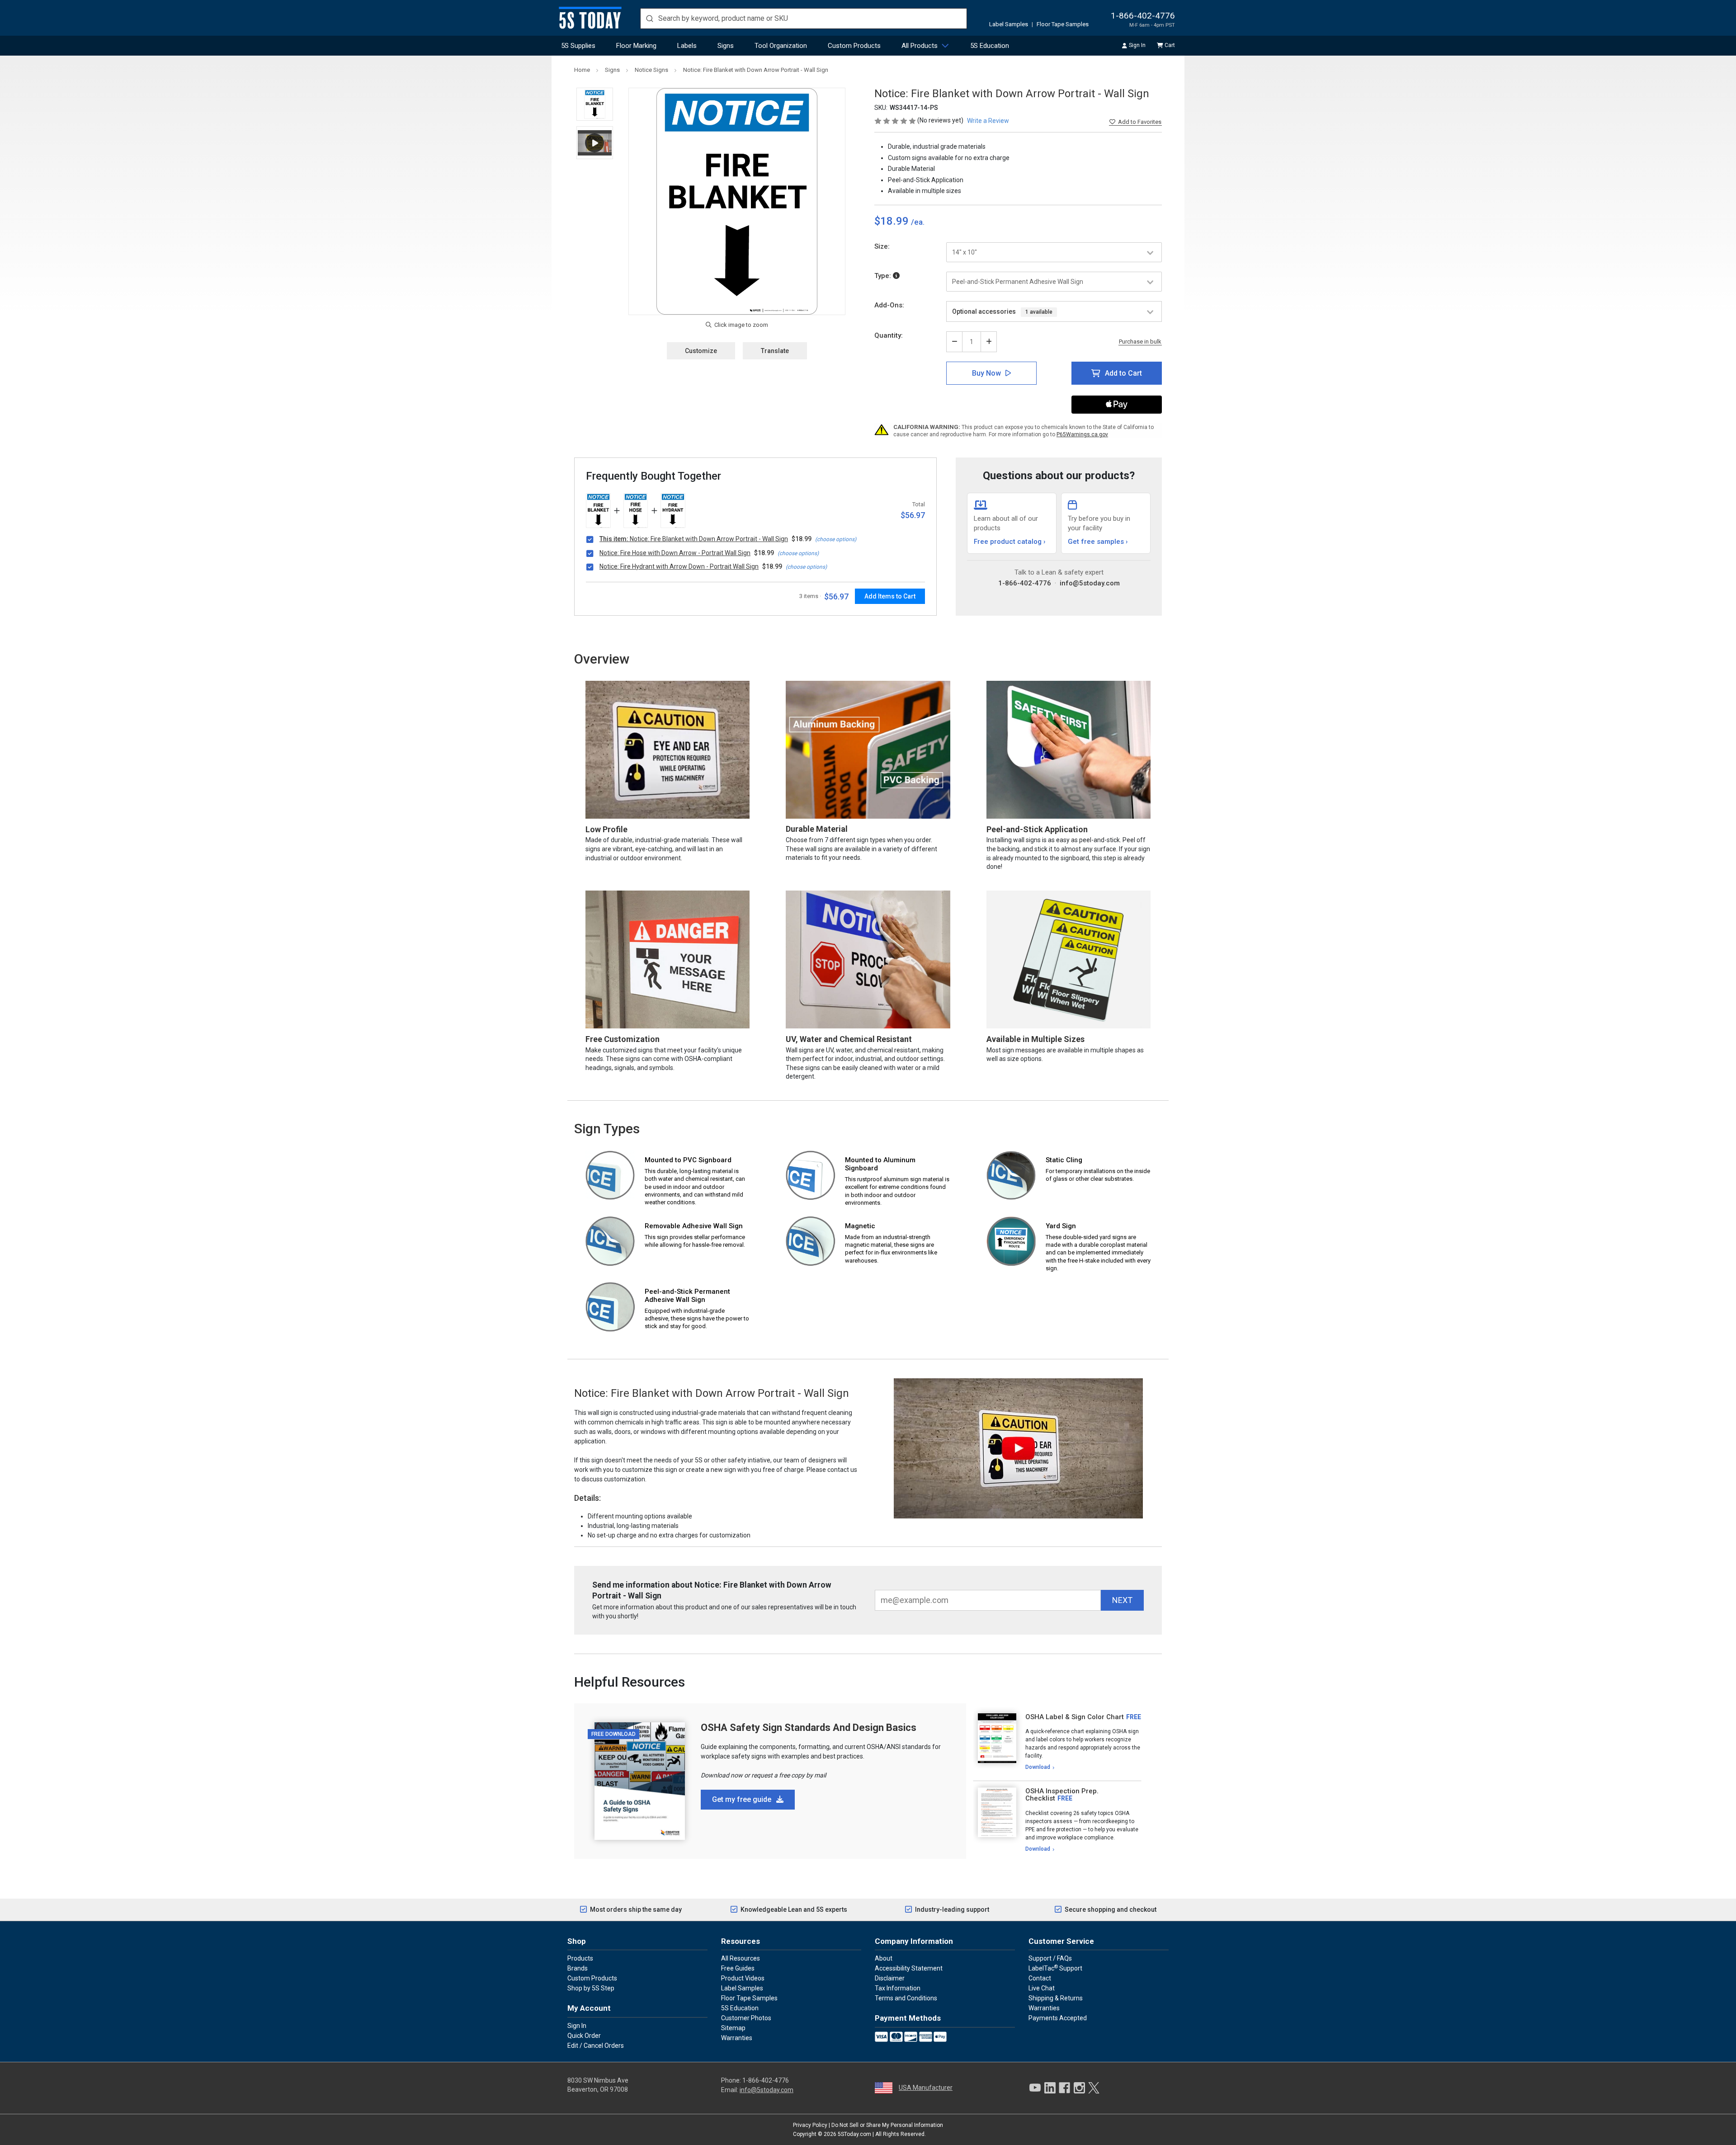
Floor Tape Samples (1063, 24)
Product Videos (743, 1978)
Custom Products (854, 46)
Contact (1040, 1978)
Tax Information (898, 1988)
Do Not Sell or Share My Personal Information (887, 2125)
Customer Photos (746, 2018)
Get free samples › (1098, 542)
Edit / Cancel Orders (596, 2046)
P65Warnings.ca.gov (1082, 434)
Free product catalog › (1010, 542)
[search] (804, 19)
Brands (578, 1968)
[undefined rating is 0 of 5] (896, 120)
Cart (1170, 45)
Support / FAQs (1050, 1958)
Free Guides (738, 1968)
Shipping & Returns (1056, 1998)
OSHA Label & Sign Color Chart (1075, 1717)
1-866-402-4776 (1143, 16)
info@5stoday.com (1090, 583)
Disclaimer (890, 1978)
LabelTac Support (1055, 1968)
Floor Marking (636, 46)
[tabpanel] (1057, 1742)
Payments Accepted (1058, 2018)
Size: (882, 246)
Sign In (1137, 45)
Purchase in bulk (1140, 342)
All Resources (741, 1958)
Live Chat (1042, 1988)
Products (580, 1958)
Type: (884, 276)
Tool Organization (781, 46)
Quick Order (584, 2036)
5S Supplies (578, 46)
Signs (726, 46)
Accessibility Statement (909, 1968)
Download (1038, 1767)
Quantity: (889, 335)
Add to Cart (1123, 373)
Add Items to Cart (890, 596)
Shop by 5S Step (591, 1988)
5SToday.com (854, 2134)
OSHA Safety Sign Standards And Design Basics (809, 1728)
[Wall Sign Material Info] (896, 276)
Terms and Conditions (906, 1998)
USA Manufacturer (926, 2088)
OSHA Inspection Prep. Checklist (1062, 1795)
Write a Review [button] (988, 121)
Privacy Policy (810, 2125)
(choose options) (836, 539)
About (884, 1958)
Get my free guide (743, 1799)
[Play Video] (595, 143)
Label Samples (1009, 24)
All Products (920, 46)
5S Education (990, 46)
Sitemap (733, 2028)
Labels (687, 46)
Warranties (737, 2038)
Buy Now (986, 373)
